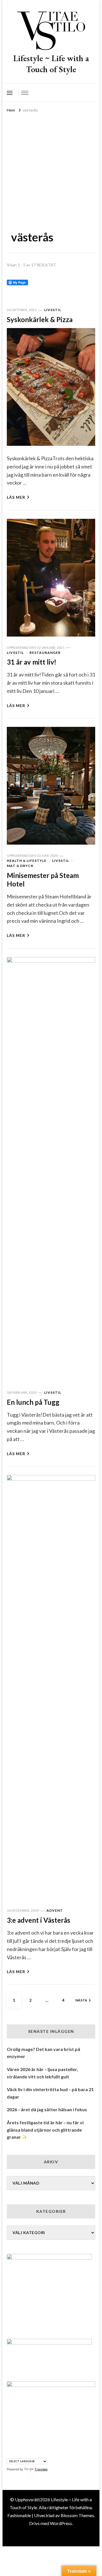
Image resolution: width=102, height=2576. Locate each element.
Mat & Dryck (20, 866)
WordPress (61, 2523)
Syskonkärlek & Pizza (40, 319)
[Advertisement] (51, 168)
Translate (41, 2469)
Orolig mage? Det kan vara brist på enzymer (43, 2053)
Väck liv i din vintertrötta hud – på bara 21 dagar (50, 2093)
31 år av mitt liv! (32, 662)
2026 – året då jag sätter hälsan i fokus (47, 2109)
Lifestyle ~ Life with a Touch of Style (51, 64)
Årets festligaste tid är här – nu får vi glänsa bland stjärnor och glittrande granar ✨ (45, 2130)
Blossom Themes (77, 2515)
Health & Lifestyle (27, 861)
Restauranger (45, 653)
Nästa (81, 2000)
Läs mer (16, 497)
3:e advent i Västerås (39, 1920)
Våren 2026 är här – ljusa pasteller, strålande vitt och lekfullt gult (42, 2073)
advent (55, 1910)
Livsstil (53, 310)
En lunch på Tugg (33, 1402)
